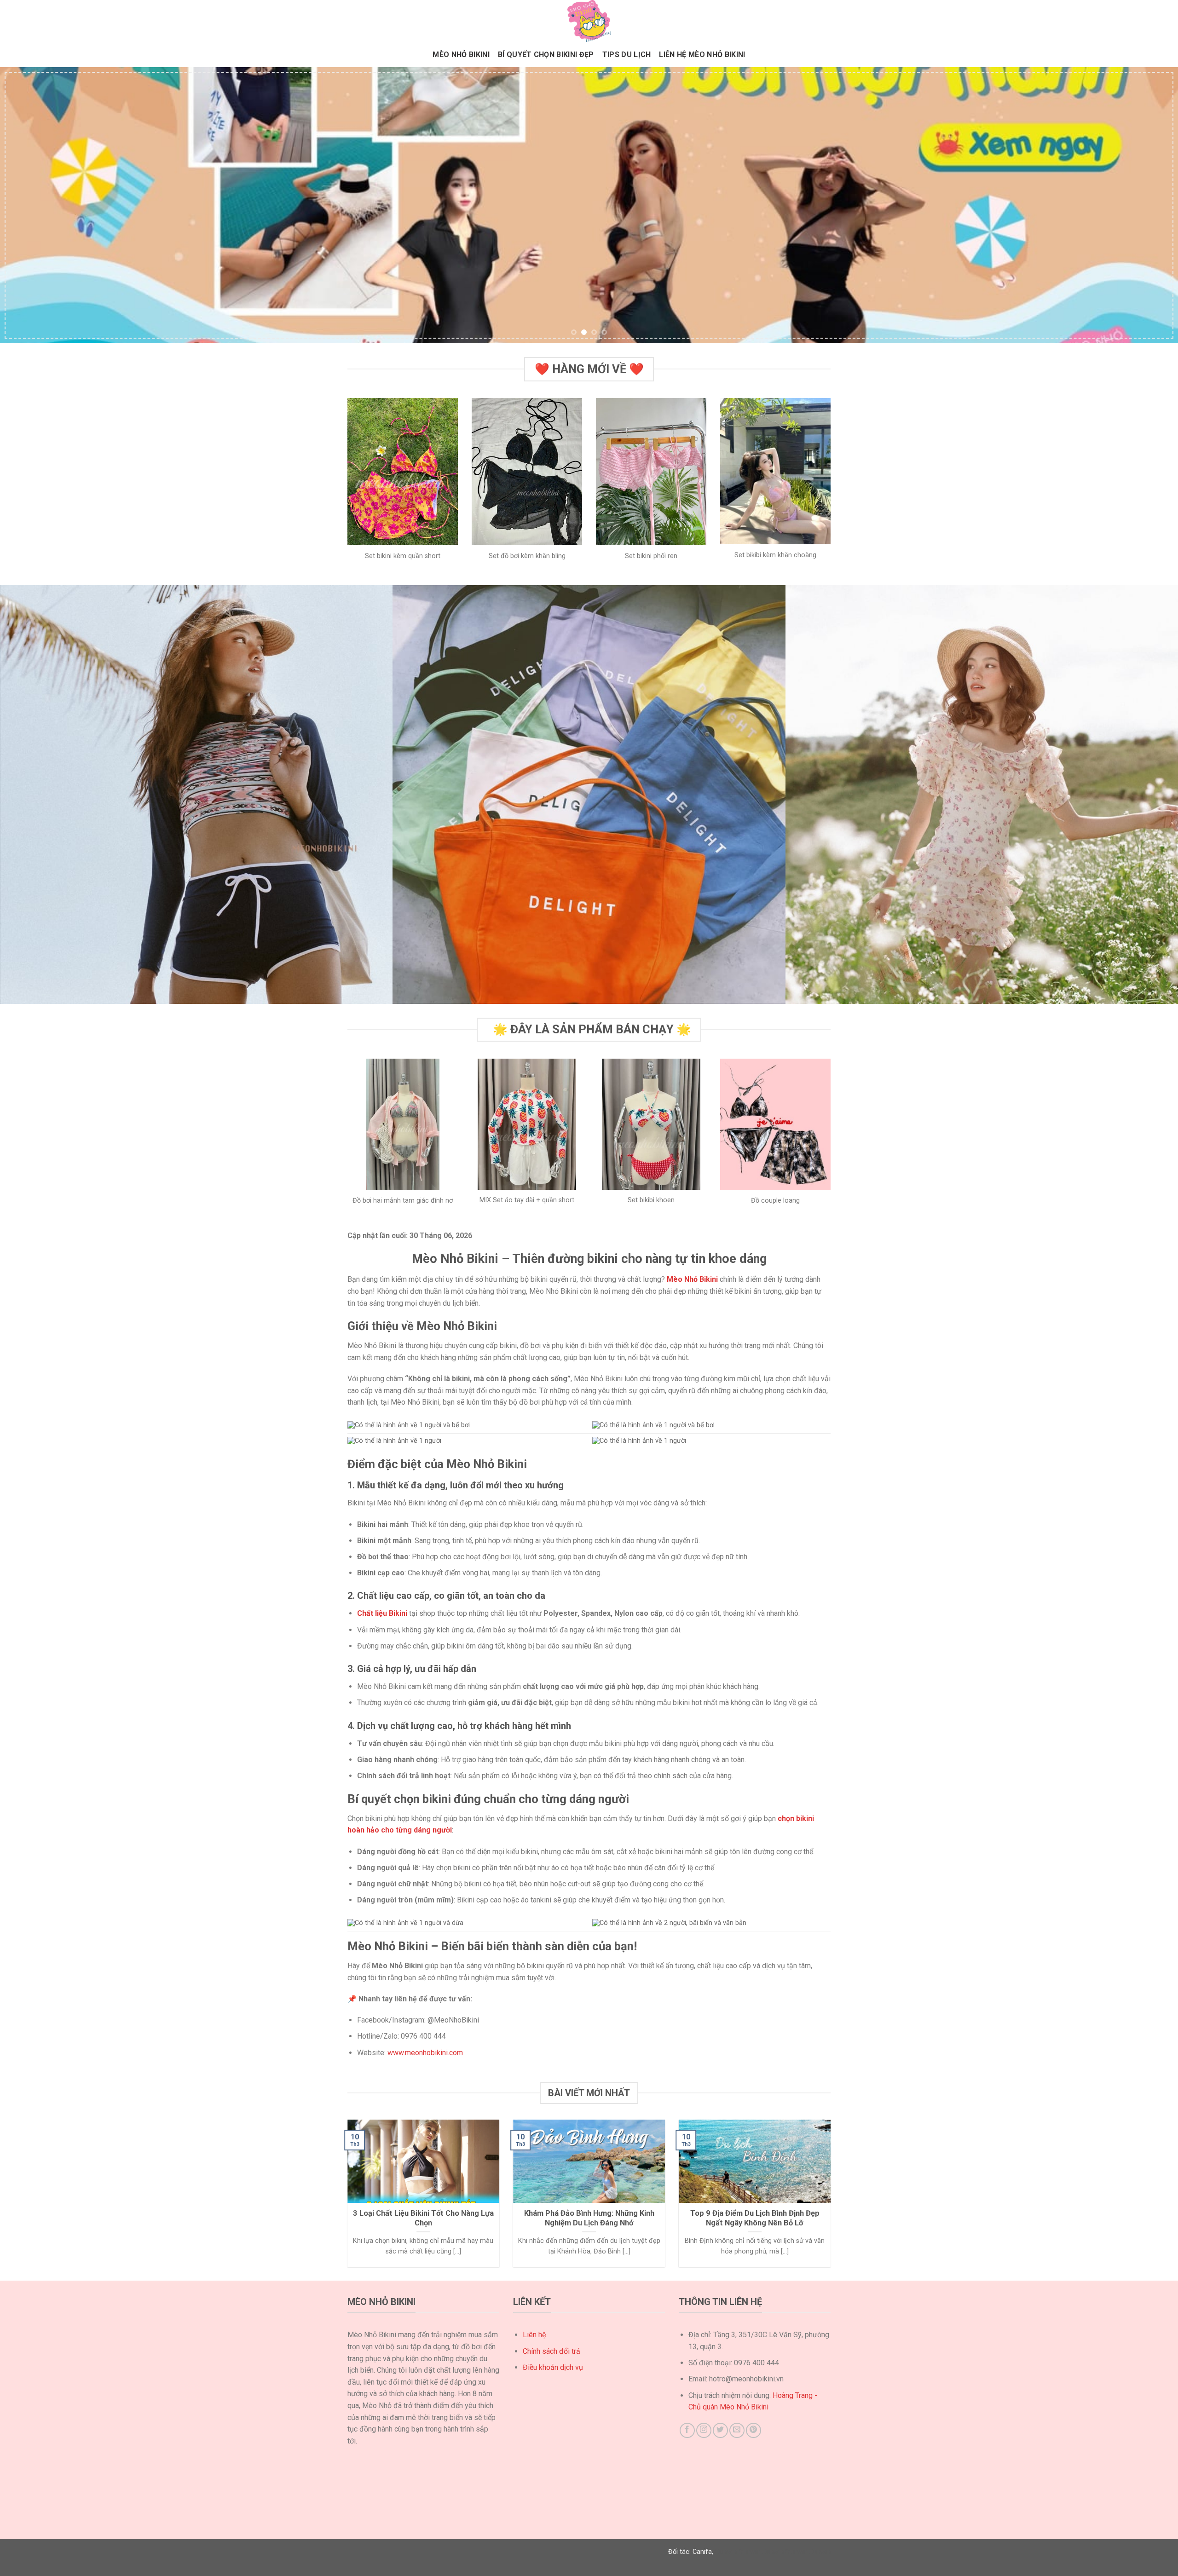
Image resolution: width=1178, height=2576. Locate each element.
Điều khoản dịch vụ (553, 2367)
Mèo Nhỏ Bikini (461, 55)
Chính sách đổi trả (551, 2351)
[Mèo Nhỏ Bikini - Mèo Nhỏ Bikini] (589, 21)
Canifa (702, 2552)
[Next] (1143, 205)
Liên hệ (534, 2335)
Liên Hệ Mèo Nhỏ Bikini (702, 55)
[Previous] (35, 205)
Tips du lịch (627, 55)
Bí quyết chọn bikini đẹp (546, 55)
